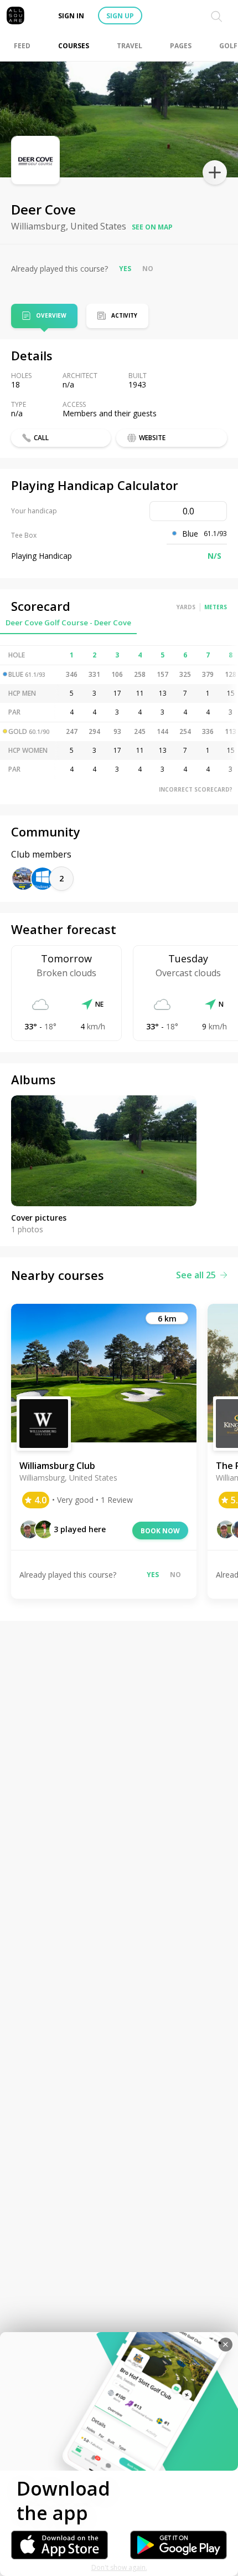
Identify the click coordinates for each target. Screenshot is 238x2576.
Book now (160, 1531)
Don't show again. (119, 2567)
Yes (125, 269)
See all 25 (196, 1275)
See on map (152, 227)
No (148, 269)
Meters (216, 607)
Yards (186, 607)
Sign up (120, 16)
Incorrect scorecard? (196, 789)
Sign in (71, 16)
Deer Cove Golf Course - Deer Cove (68, 623)
